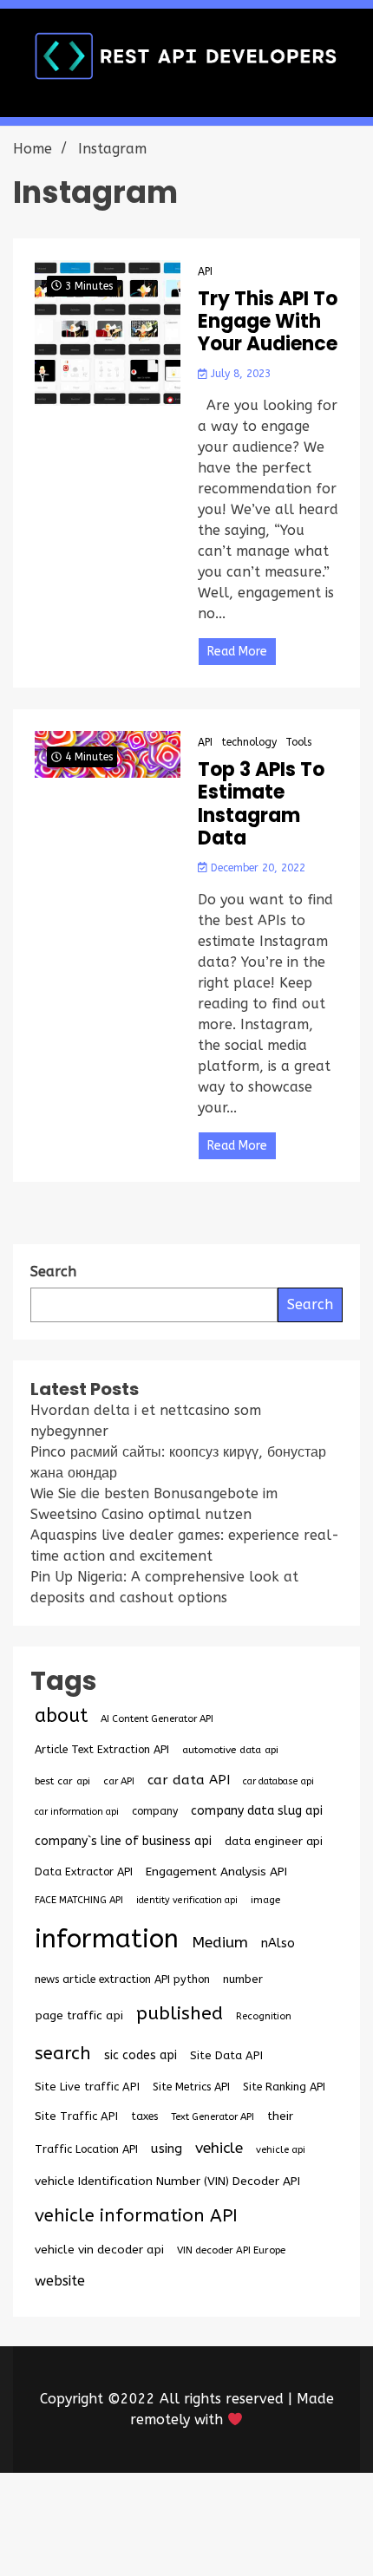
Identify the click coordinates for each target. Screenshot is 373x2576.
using (167, 2149)
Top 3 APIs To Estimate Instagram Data (261, 805)
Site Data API (226, 2055)
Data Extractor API (84, 1872)
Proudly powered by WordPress (158, 2514)
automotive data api (230, 1750)
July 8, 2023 (239, 374)
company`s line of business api (123, 1841)
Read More (237, 652)
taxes (144, 2116)
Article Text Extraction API (102, 1749)
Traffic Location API (86, 2149)
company (155, 1811)
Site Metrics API (191, 2087)
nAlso (278, 1943)
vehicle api (281, 2150)
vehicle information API (136, 2215)
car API (119, 1781)
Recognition (264, 2016)
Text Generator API (213, 2117)
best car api (62, 1781)
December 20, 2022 (256, 868)
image (265, 1900)
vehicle (219, 2148)
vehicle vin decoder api (99, 2250)
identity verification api (187, 1900)
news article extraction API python (122, 1979)
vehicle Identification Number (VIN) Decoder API (167, 2181)
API (205, 271)
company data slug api (257, 1811)
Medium (220, 1943)
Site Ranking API (284, 2087)
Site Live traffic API (87, 2087)
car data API (189, 1780)
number (243, 1979)
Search (310, 1304)
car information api (77, 1812)
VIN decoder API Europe (231, 2250)
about (61, 1716)
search (63, 2053)
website (60, 2281)
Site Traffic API (76, 2116)
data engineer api (274, 1841)
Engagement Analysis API (216, 1872)
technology (249, 742)
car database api (278, 1781)
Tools (298, 742)
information (107, 1939)
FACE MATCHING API (79, 1900)
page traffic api (79, 2016)
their (280, 2116)
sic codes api (141, 2055)
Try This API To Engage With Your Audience (268, 322)
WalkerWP (247, 2535)
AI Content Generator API (157, 1719)
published (180, 2013)
